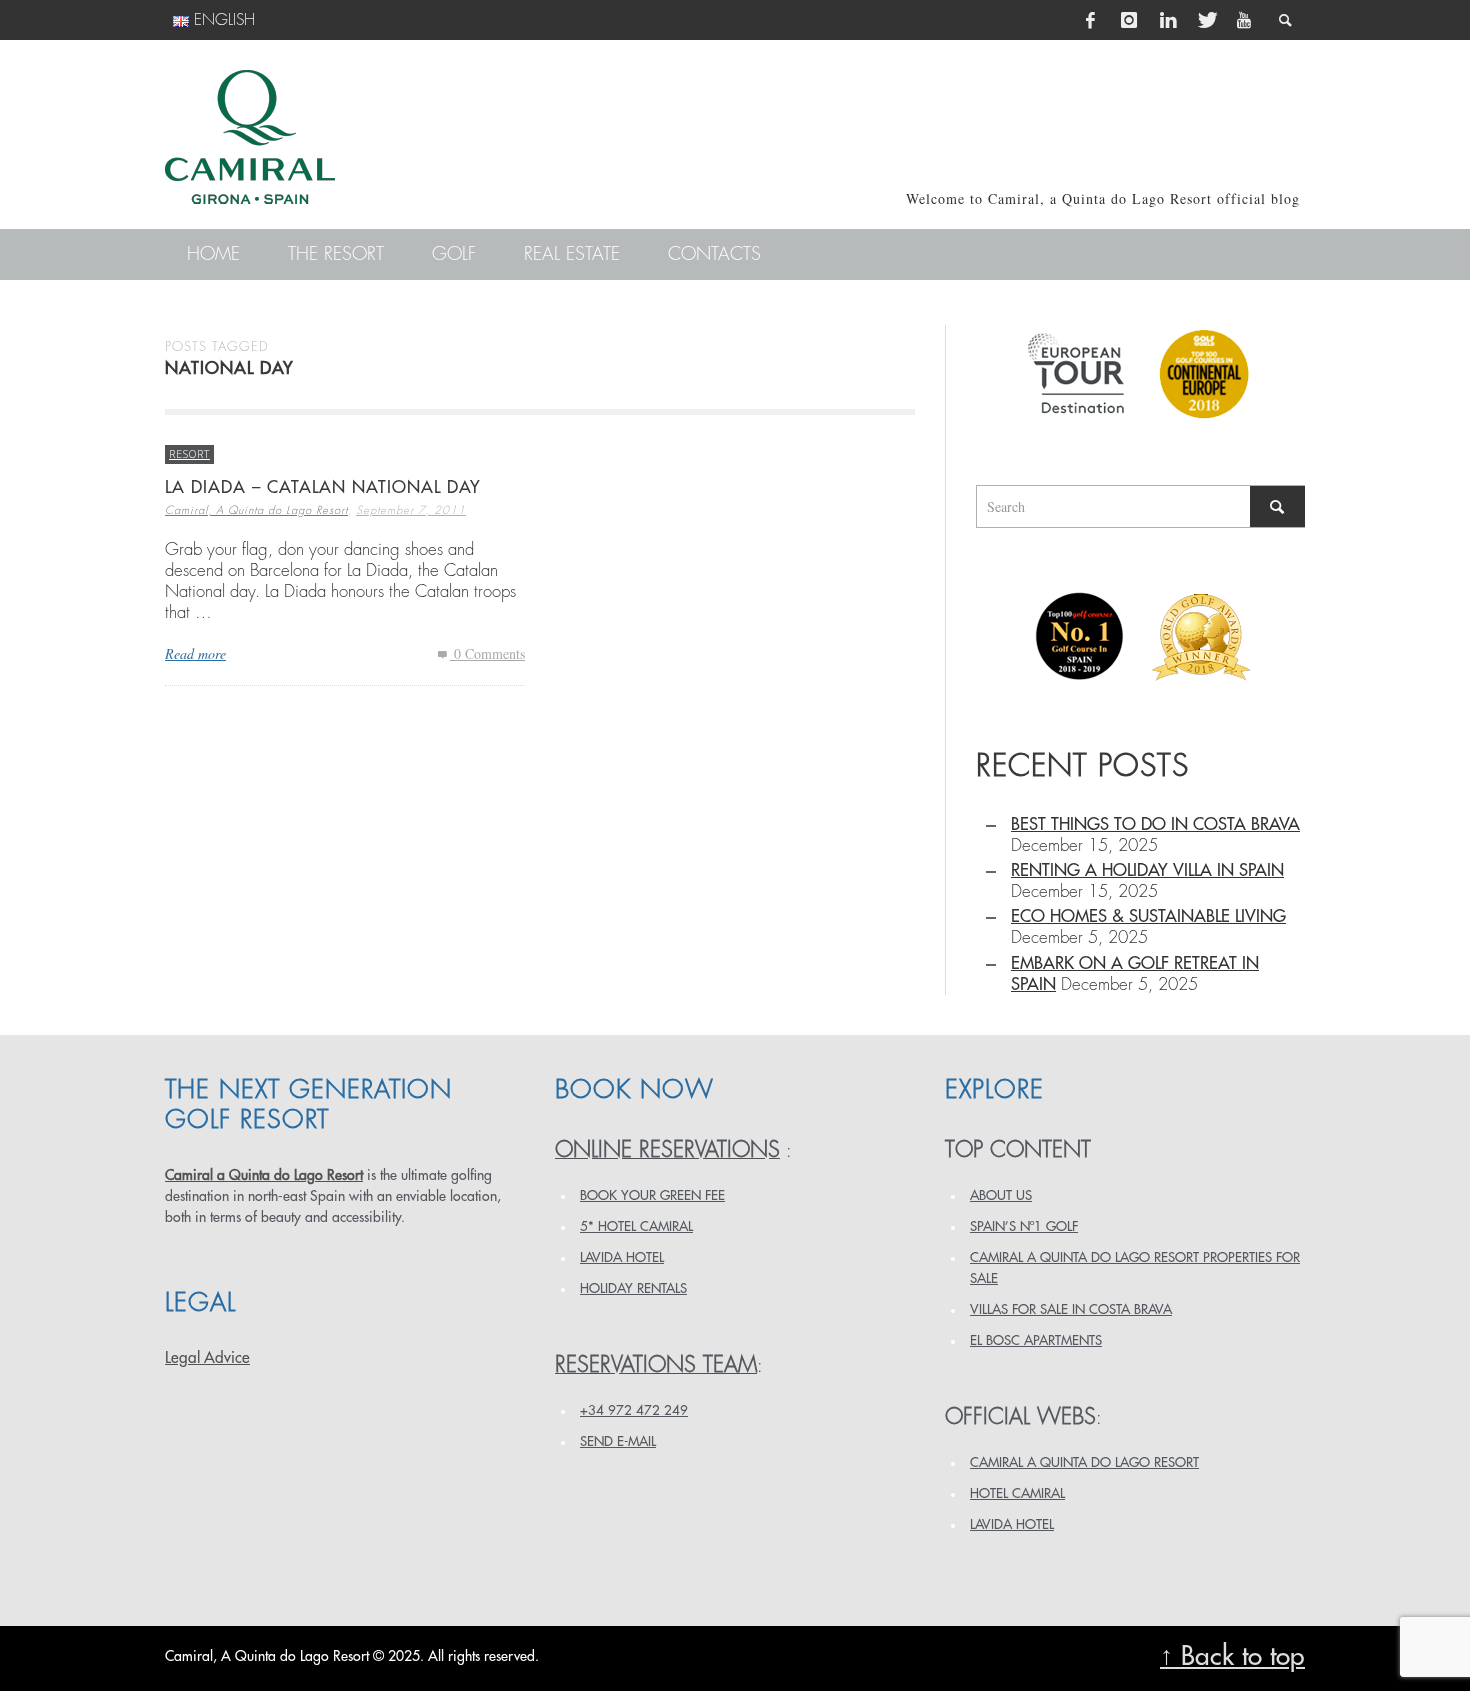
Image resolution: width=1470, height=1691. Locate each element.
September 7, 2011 (411, 510)
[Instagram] (1129, 20)
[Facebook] (1091, 20)
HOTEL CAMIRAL (1017, 1493)
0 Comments (487, 653)
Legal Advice (207, 1358)
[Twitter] (1206, 20)
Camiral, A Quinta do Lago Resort (256, 510)
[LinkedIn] (1168, 20)
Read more (195, 653)
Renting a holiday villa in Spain (1147, 870)
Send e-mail (618, 1441)
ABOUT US (1001, 1195)
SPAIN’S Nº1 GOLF (1024, 1226)
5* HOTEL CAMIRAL (636, 1226)
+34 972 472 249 (634, 1410)
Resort (189, 453)
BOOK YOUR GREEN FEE (652, 1195)
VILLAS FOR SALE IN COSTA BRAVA (1071, 1309)
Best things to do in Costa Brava (1155, 824)
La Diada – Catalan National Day (323, 487)
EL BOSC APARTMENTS (1036, 1340)
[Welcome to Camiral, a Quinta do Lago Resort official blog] (250, 137)
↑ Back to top (1232, 1656)
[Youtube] (1244, 20)
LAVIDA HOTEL (622, 1257)
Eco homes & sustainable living (1148, 916)
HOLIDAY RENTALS (633, 1288)
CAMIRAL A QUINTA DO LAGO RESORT (1084, 1462)
